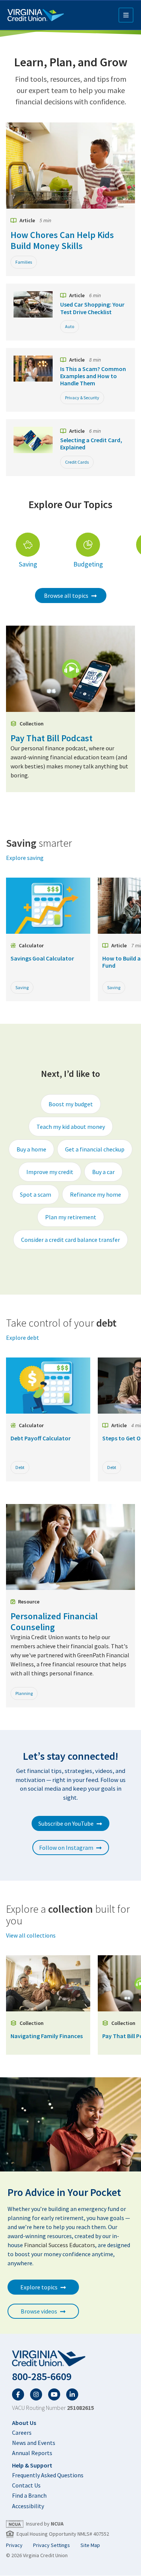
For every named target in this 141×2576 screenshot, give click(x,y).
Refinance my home (96, 1194)
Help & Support (32, 2465)
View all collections (31, 1935)
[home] (70, 2359)
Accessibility (28, 2506)
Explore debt (23, 1338)
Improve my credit (50, 1172)
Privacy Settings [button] (52, 2545)
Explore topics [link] (39, 2287)
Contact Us (26, 2485)
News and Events (34, 2443)
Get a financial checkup (95, 1149)
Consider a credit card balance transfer (70, 1240)
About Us (24, 2423)
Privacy (14, 2545)
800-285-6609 (42, 2377)
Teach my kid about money (71, 1127)
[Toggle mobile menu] (126, 15)
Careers (22, 2432)
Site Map (90, 2545)
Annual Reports (32, 2453)
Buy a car (103, 1172)
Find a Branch (29, 2495)
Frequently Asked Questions (48, 2475)
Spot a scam (36, 1194)
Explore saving (25, 858)
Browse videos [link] (39, 2311)
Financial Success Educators (60, 2245)
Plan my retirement (71, 1217)
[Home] (36, 15)
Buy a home (31, 1149)
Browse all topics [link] (66, 596)
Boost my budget (71, 1104)
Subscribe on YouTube (66, 1823)
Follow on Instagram (66, 1848)
